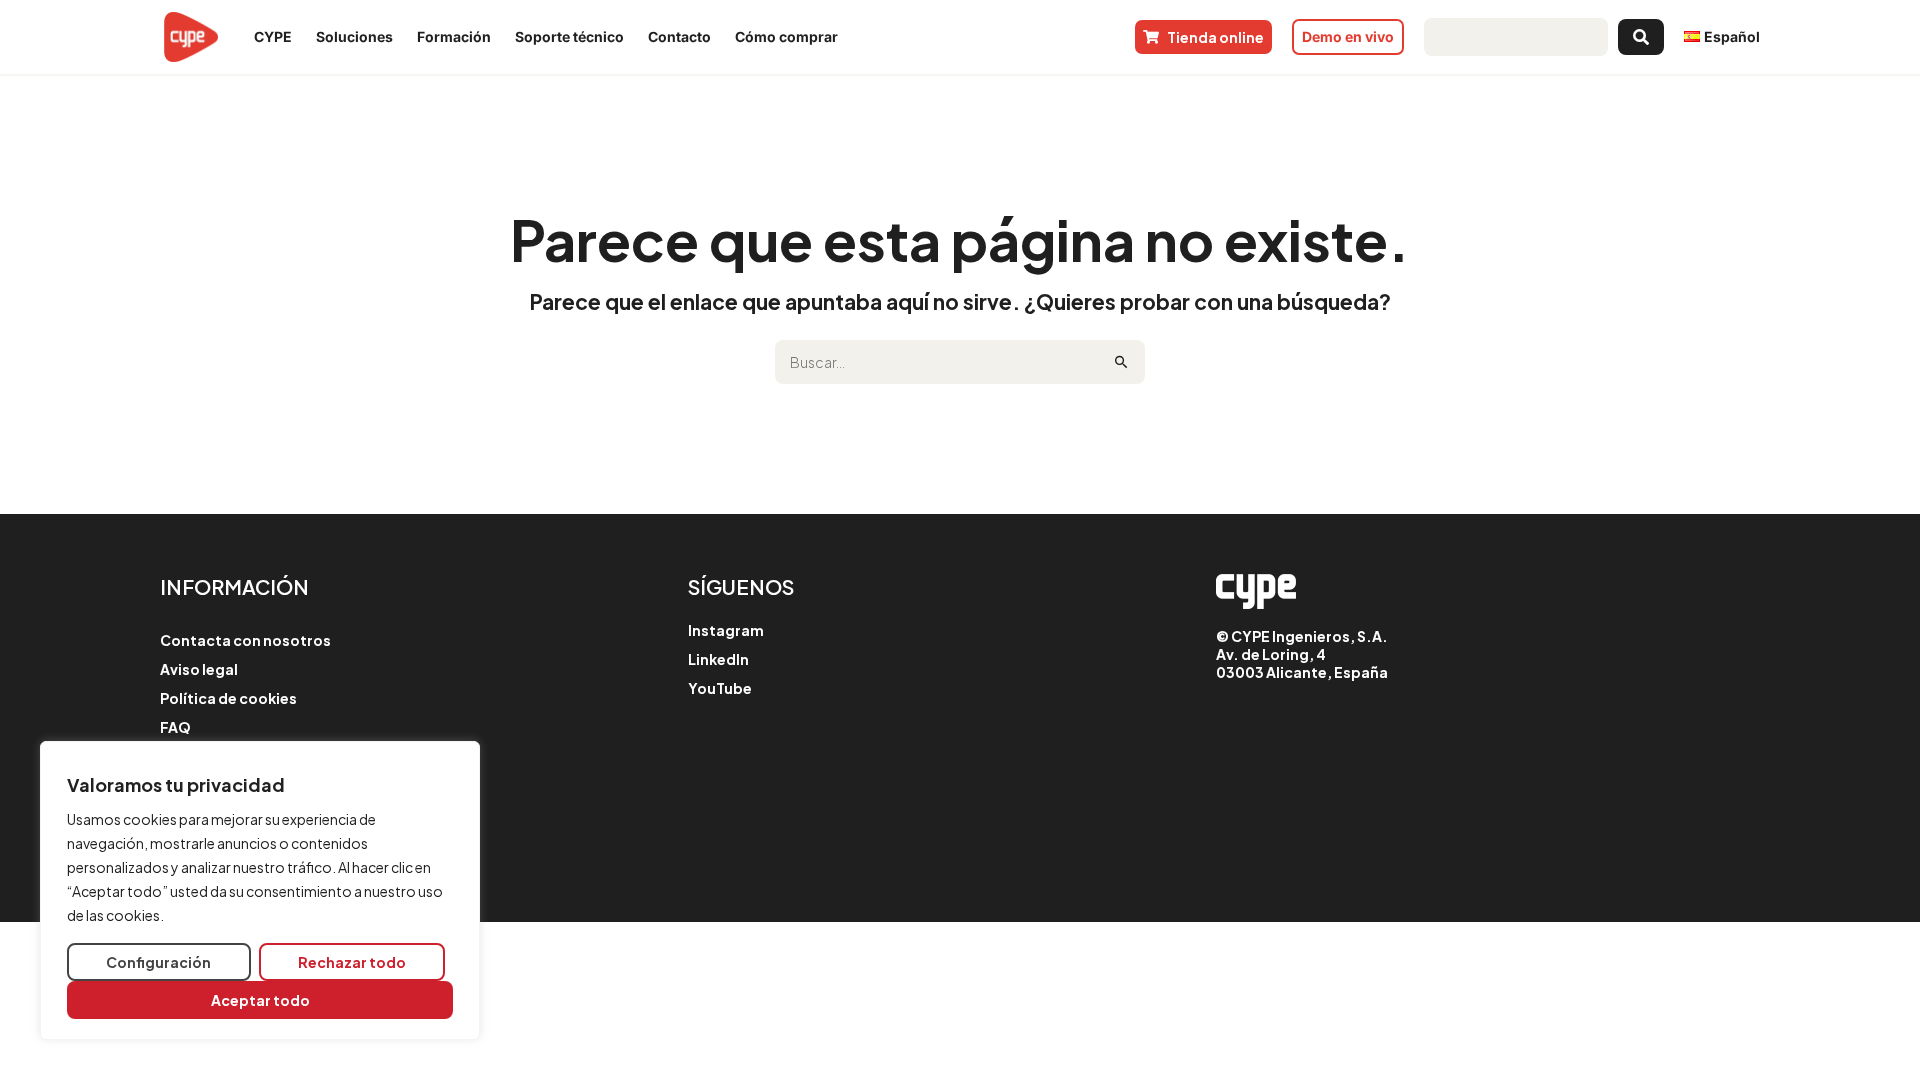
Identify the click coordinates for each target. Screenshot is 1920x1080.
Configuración (158, 962)
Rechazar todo (352, 962)
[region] (260, 890)
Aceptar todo (260, 1000)
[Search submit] (1641, 37)
